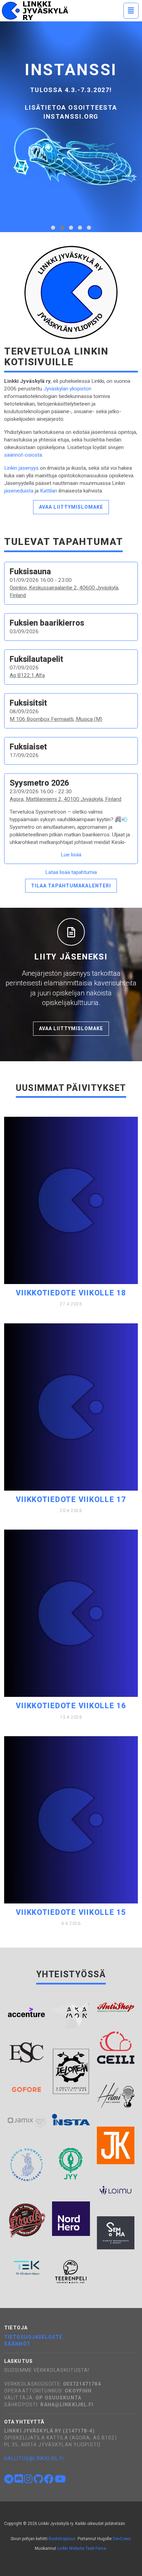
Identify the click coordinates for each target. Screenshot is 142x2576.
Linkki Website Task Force (82, 2548)
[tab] (53, 228)
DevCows (122, 2539)
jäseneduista (19, 491)
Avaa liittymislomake (71, 507)
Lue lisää (71, 855)
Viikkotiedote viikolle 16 (71, 1706)
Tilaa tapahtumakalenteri (71, 886)
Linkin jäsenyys (21, 468)
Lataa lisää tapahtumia (71, 872)
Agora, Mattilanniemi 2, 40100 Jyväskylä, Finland (65, 799)
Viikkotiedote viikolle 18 (71, 1293)
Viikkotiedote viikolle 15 (71, 1912)
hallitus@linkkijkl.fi (34, 2458)
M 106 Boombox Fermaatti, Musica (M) (56, 719)
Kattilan (49, 491)
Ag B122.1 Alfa (27, 675)
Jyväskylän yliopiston (67, 389)
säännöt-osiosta (23, 455)
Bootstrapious (62, 2539)
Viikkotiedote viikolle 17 (71, 1499)
